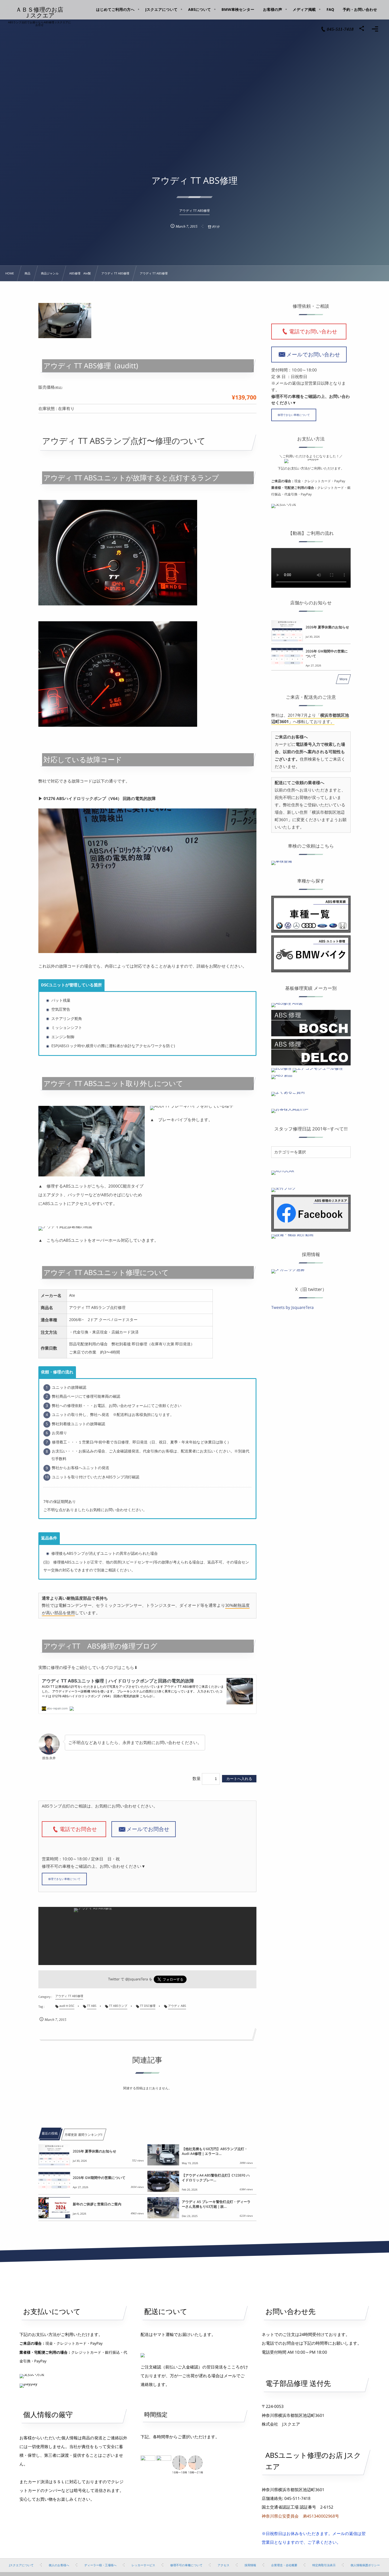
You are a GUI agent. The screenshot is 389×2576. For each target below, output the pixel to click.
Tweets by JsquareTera (292, 1307)
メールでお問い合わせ (313, 354)
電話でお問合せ (81, 1829)
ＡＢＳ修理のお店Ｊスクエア (40, 12)
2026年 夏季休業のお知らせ (94, 2151)
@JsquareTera (137, 1979)
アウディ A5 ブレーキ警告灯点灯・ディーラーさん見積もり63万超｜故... (216, 2204)
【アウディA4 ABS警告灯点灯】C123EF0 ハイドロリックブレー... (216, 2178)
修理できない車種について (64, 1879)
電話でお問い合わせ (316, 331)
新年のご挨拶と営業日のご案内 (97, 2204)
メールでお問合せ (148, 1829)
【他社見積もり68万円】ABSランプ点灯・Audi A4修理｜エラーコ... (215, 2151)
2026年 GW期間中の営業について (99, 2178)
